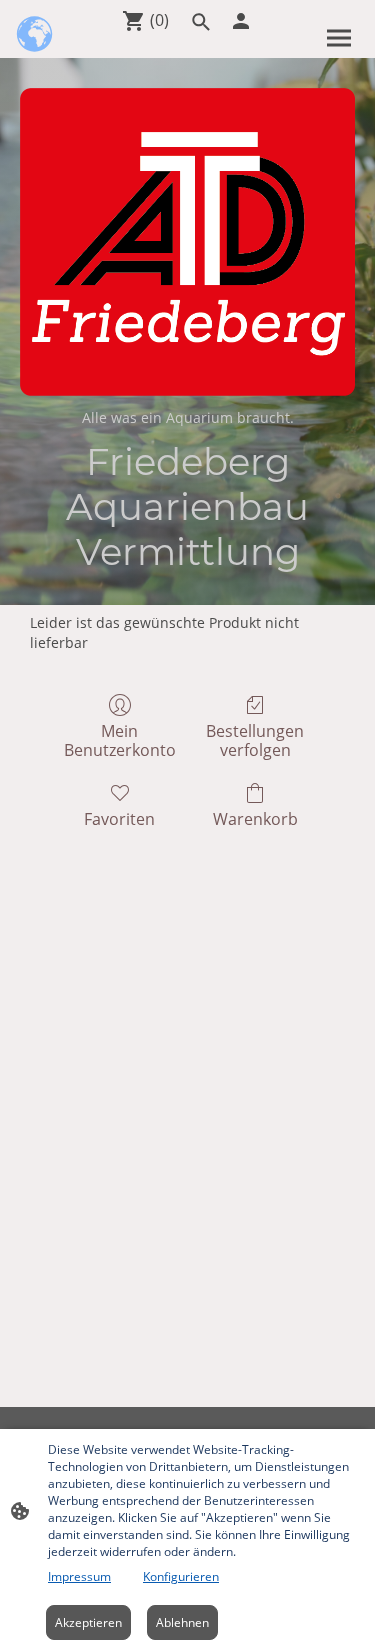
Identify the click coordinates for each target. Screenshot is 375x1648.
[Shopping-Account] (241, 21)
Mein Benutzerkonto (120, 740)
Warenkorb (255, 818)
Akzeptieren (88, 1622)
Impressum (79, 1576)
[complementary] (35, 35)
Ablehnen (182, 1622)
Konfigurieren (181, 1576)
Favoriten (119, 818)
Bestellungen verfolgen (255, 740)
